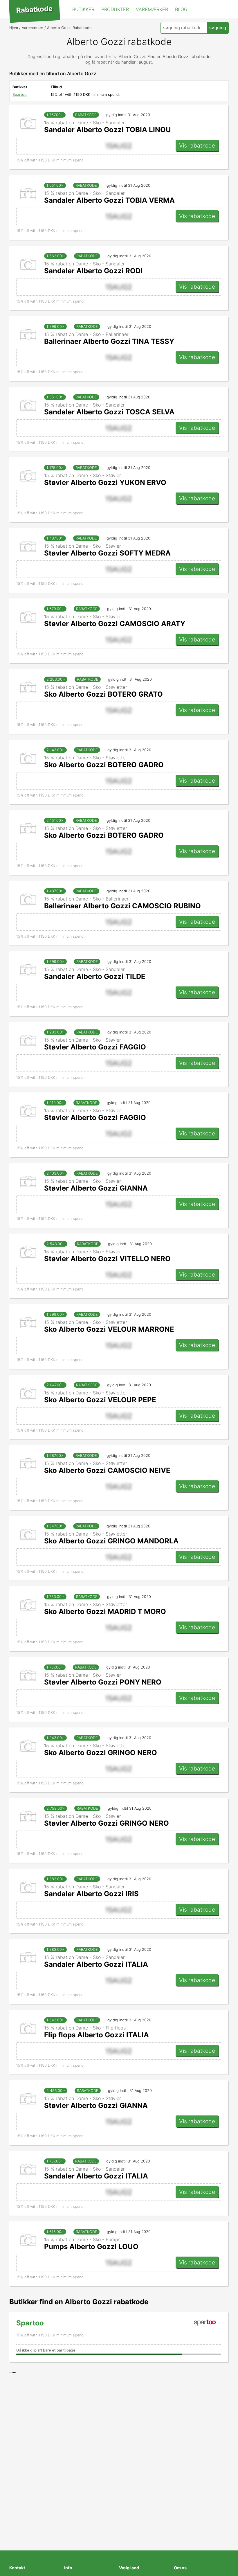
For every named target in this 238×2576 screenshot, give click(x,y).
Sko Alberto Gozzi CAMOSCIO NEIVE (107, 1470)
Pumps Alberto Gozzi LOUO (91, 2247)
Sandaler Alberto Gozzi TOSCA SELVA (109, 412)
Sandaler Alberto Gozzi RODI (93, 271)
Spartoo (20, 95)
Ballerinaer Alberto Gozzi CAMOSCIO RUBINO (122, 906)
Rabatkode (34, 10)
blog (181, 9)
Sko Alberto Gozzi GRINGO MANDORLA (111, 1541)
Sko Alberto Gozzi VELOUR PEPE (100, 1400)
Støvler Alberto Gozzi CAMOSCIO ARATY (115, 624)
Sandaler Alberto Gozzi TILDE (95, 976)
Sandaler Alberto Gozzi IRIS (91, 1894)
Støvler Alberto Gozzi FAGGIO (95, 1047)
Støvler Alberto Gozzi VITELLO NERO (107, 1259)
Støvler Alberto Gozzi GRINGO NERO (107, 1823)
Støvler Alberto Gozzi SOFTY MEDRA (107, 553)
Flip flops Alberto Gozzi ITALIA (97, 2035)
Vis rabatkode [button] (197, 145)
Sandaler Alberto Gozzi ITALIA (96, 1964)
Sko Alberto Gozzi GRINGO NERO (101, 1753)
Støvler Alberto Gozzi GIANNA (96, 1188)
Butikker (83, 9)
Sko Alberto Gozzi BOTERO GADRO (104, 765)
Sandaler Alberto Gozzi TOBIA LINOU (108, 130)
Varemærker (152, 9)
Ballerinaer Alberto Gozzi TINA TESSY (109, 341)
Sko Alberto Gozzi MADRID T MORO (105, 1611)
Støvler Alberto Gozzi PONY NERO (103, 1682)
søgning (218, 28)
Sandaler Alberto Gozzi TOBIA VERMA (109, 200)
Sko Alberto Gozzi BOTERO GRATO (103, 694)
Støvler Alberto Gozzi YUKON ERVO (105, 482)
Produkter (115, 9)
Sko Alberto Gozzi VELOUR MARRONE (109, 1329)
